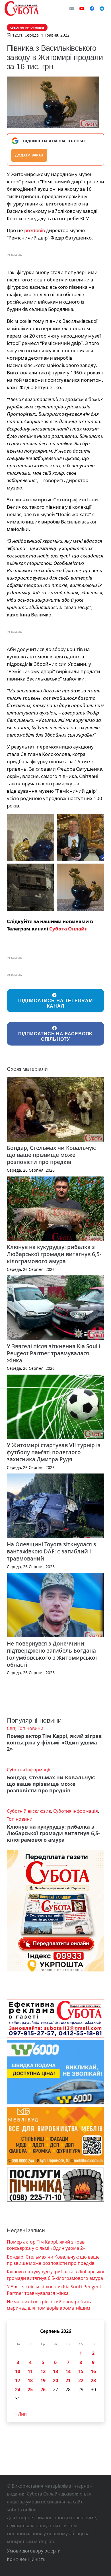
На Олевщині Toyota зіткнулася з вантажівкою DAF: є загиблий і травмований (52, 1551)
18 (30, 2380)
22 (81, 2380)
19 (43, 2380)
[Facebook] (92, 9)
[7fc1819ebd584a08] (31, 838)
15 (81, 2371)
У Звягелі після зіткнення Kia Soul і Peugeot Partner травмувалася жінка (54, 1353)
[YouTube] (82, 9)
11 (30, 2371)
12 (43, 2371)
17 (18, 2380)
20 (55, 2380)
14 (68, 2371)
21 (68, 2380)
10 (18, 2371)
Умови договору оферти (34, 2551)
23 (93, 2380)
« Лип (21, 2414)
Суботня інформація (29, 1770)
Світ (11, 1728)
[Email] (72, 9)
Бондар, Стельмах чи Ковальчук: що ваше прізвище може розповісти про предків (52, 1155)
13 (55, 2371)
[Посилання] (22, 9)
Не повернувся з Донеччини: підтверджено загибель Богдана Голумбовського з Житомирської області (52, 1654)
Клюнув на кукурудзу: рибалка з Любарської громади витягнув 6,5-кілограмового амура (54, 1254)
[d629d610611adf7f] (80, 887)
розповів (35, 230)
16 (93, 2371)
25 (30, 2390)
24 (18, 2390)
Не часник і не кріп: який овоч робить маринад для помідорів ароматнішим (49, 2305)
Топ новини (30, 1728)
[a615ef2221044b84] (80, 838)
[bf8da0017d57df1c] (31, 887)
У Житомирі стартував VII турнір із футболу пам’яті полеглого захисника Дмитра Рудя (54, 1452)
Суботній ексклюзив (29, 1811)
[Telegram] (102, 9)
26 (43, 2390)
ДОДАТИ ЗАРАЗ (29, 155)
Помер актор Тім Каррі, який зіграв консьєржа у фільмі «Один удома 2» (54, 1742)
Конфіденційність (26, 2559)
